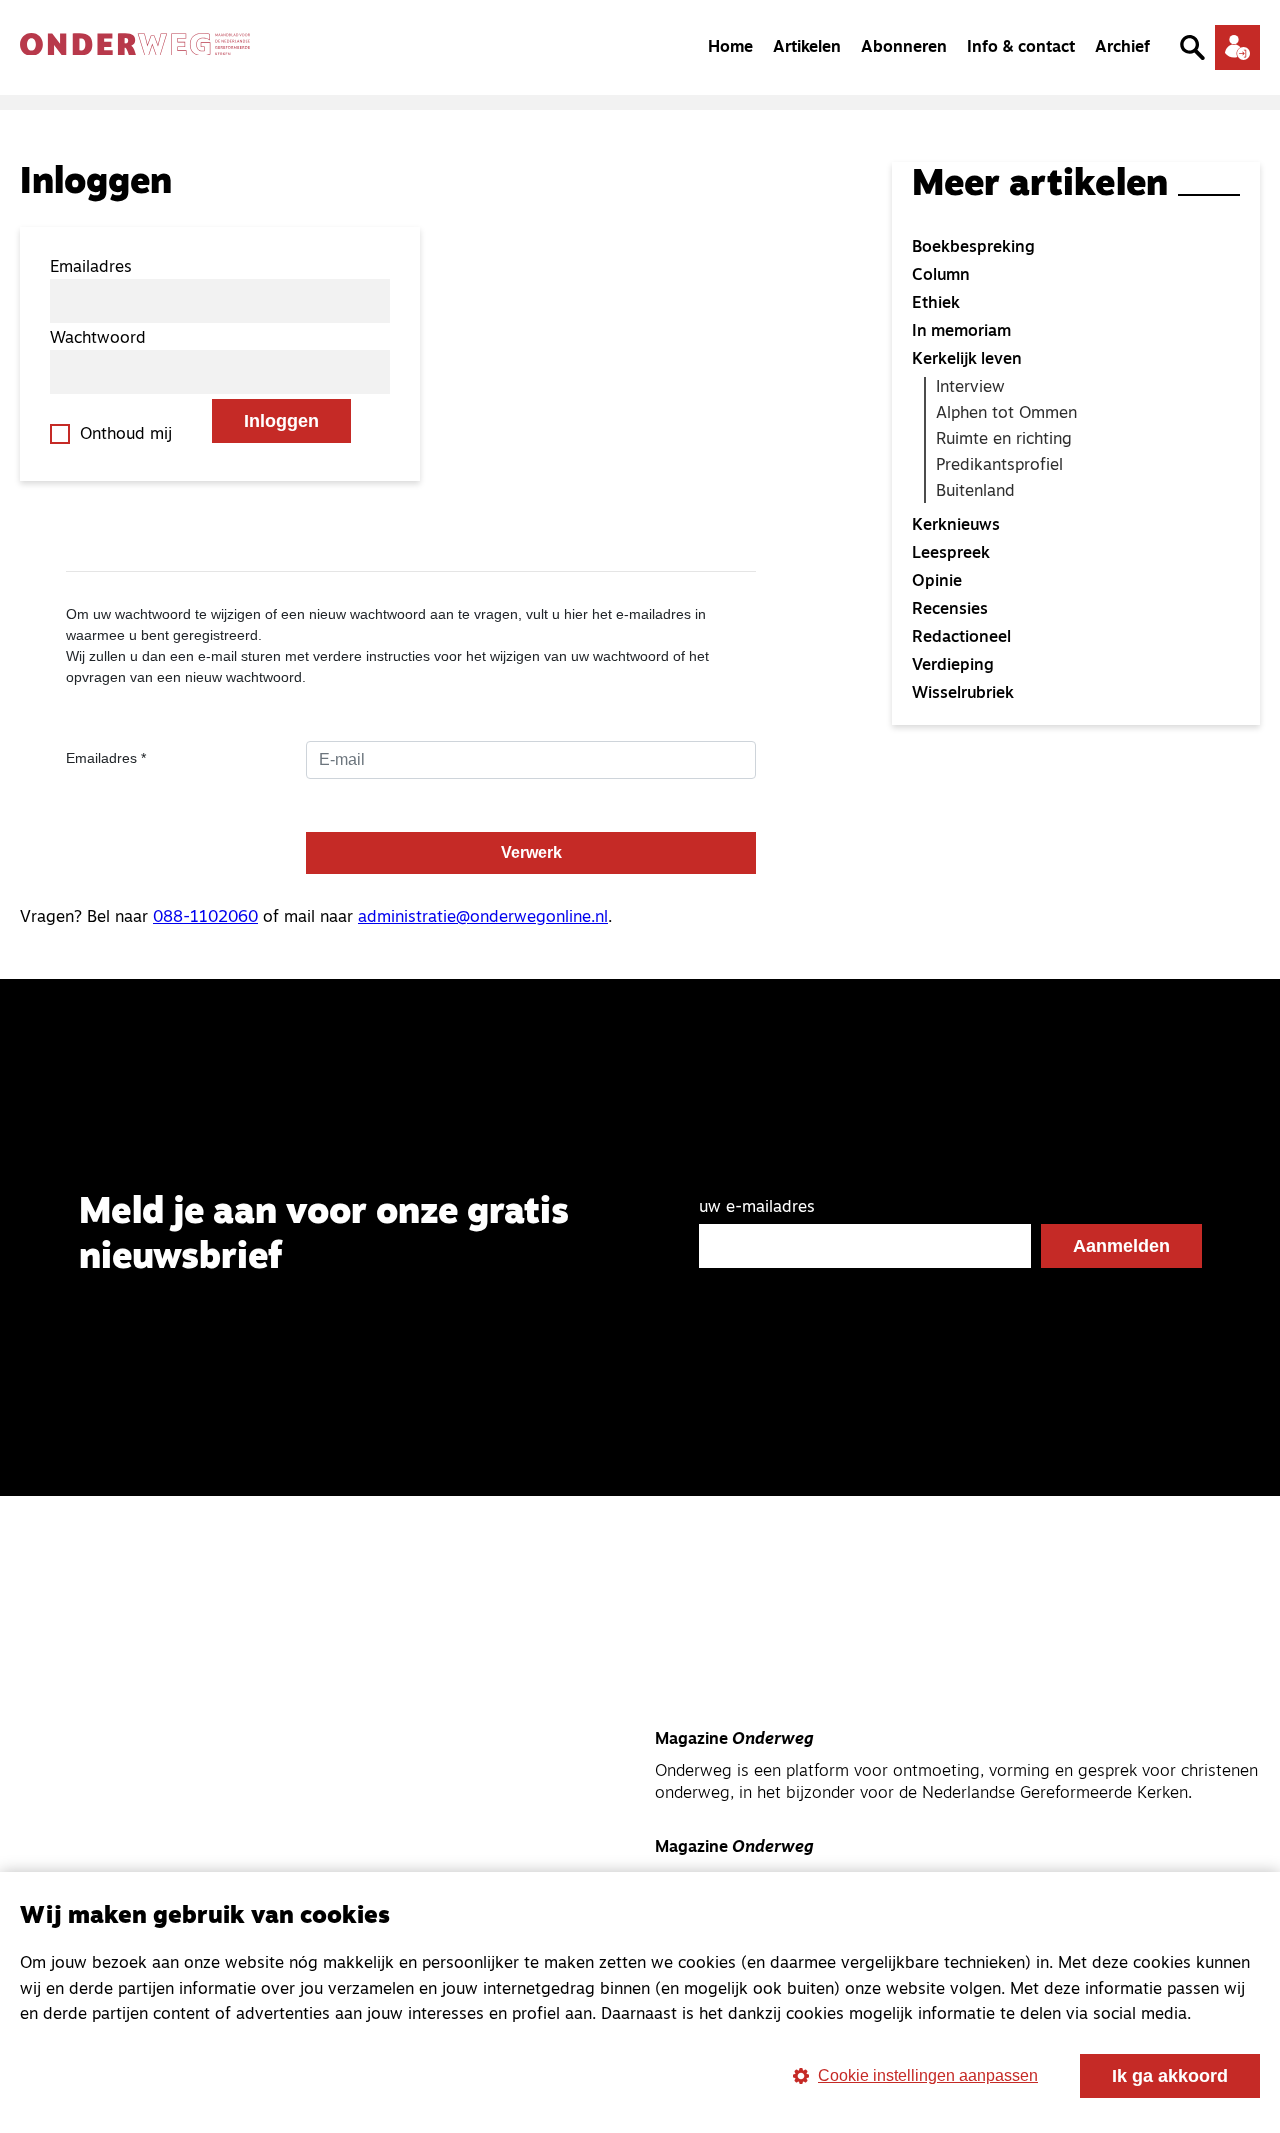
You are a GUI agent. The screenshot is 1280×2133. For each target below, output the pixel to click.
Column (941, 276)
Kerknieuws (956, 526)
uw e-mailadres (757, 1208)
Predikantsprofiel (999, 466)
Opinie (937, 582)
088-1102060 (205, 918)
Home (730, 48)
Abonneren (904, 48)
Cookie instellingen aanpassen (928, 2075)
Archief (1122, 48)
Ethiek (936, 304)
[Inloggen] (1237, 47)
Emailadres (91, 268)
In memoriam (961, 332)
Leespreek (951, 554)
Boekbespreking (973, 248)
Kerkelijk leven (967, 360)
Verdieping (953, 666)
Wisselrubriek (963, 694)
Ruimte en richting (1004, 440)
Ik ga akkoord (1170, 2076)
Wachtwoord (98, 339)
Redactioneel (961, 638)
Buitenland (975, 492)
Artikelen (807, 48)
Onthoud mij (126, 435)
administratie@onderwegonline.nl (483, 918)
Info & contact (1021, 48)
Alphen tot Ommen (1006, 414)
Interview (970, 388)
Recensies (950, 610)
